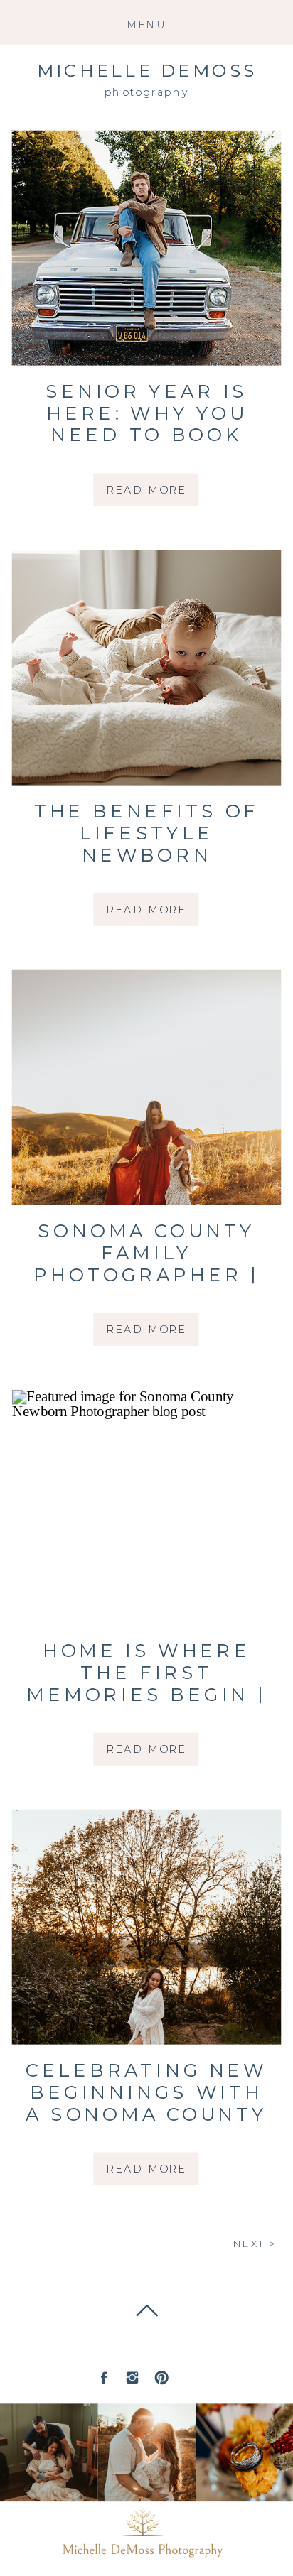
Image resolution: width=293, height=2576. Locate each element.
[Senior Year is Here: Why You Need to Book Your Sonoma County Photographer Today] (147, 248)
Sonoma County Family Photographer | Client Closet (146, 1264)
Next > (255, 2245)
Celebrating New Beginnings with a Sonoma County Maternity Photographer (146, 2114)
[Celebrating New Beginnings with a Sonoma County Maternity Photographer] (147, 1927)
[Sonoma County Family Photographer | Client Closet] (147, 1088)
